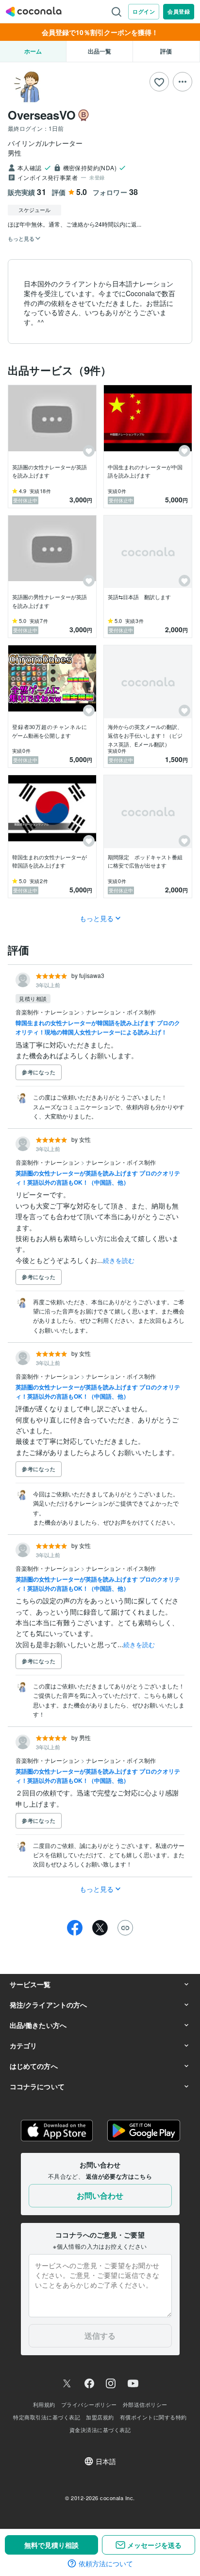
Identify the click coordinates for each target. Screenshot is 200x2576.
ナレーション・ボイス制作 (121, 1012)
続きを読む (119, 1260)
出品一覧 (100, 51)
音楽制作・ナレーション (48, 1012)
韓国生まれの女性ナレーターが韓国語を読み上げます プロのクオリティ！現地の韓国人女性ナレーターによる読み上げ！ (98, 1027)
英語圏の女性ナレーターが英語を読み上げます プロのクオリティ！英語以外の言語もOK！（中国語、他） (98, 1178)
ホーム (33, 51)
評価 (166, 51)
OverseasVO (42, 115)
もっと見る (97, 918)
